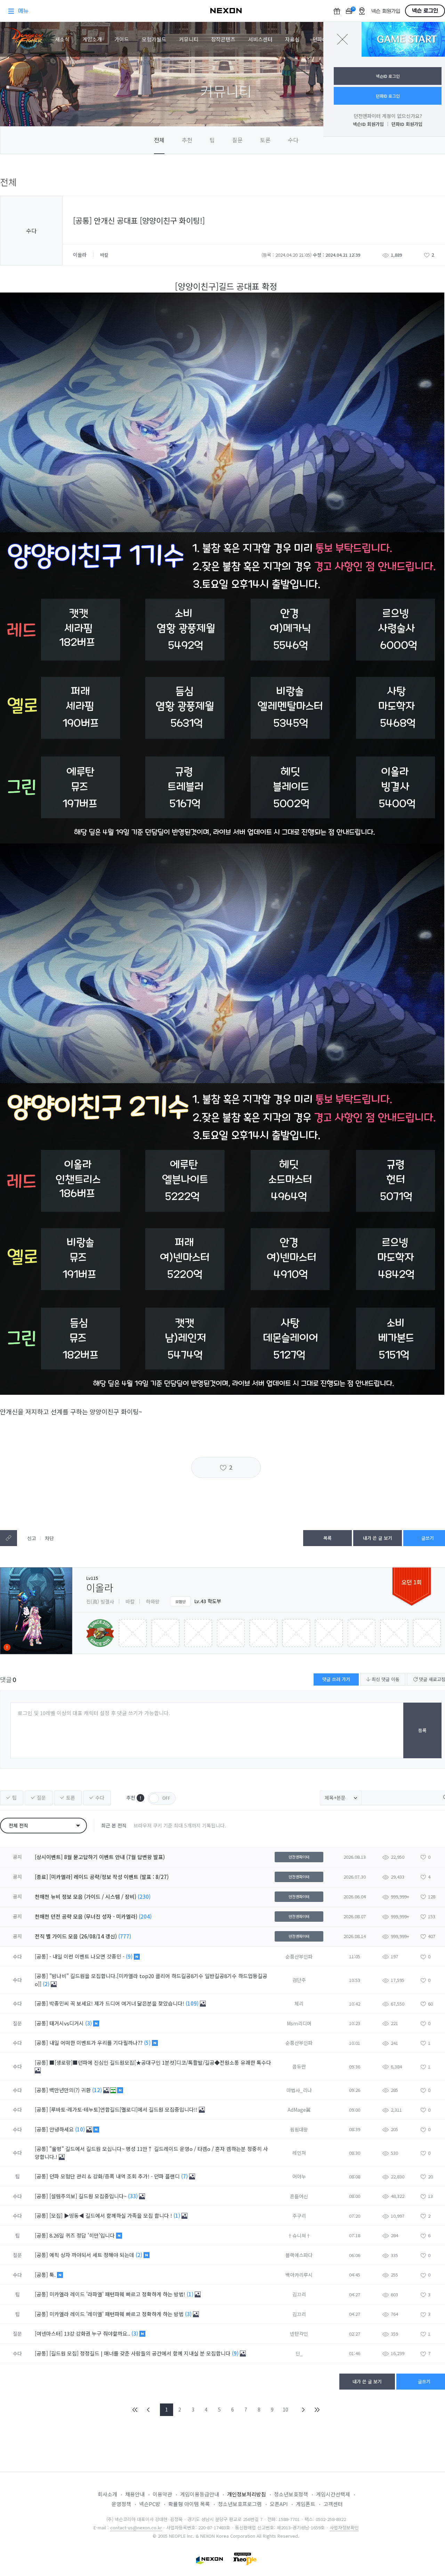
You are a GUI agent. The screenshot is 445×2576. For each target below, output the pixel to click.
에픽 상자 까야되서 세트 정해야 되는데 (92, 2255)
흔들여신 (299, 2196)
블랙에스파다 (299, 2255)
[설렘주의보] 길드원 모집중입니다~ (89, 2196)
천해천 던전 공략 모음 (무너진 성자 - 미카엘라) (86, 1916)
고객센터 (333, 2504)
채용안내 (135, 2494)
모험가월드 (154, 39)
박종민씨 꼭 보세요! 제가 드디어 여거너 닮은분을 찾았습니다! (118, 2003)
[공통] (41, 1956)
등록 (422, 1730)
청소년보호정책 (291, 2494)
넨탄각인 (299, 2334)
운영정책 (121, 2504)
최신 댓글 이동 (385, 1679)
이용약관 (162, 2494)
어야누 (299, 2176)
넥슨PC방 (150, 2504)
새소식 (62, 39)
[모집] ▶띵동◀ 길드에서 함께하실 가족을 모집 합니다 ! (111, 2215)
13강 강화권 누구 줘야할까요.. (98, 2333)
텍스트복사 (9, 1538)
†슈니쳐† (299, 2235)
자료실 (292, 39)
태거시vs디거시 (67, 2023)
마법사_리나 (299, 2090)
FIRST (135, 2410)
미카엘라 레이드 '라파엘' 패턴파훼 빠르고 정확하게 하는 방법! (118, 2294)
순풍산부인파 (299, 1957)
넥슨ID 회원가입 (368, 124)
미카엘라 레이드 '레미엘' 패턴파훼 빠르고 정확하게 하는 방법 (117, 2314)
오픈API (279, 2504)
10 (285, 2409)
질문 (237, 140)
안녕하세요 (62, 2129)
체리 (299, 2003)
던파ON (321, 39)
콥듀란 (299, 2066)
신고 (32, 1538)
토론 (265, 140)
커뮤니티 (189, 39)
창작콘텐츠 (223, 39)
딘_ (299, 2353)
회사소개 (107, 2494)
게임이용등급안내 (200, 2494)
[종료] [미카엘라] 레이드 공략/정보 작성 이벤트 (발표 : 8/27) (102, 1877)
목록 (327, 1538)
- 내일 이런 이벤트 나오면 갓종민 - (88, 1956)
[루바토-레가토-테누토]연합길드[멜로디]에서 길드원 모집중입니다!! (124, 2109)
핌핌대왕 (299, 2129)
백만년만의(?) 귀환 (71, 2090)
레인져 (299, 2153)
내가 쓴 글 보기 (378, 1538)
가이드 (122, 39)
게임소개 (92, 39)
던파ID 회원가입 (407, 124)
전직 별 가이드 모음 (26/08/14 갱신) (76, 1936)
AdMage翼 (299, 2110)
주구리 (299, 2216)
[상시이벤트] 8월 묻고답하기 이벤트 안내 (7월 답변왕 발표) (100, 1857)
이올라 (80, 255)
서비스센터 (260, 39)
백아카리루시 (299, 2275)
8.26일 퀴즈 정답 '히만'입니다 (83, 2235)
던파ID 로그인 (388, 96)
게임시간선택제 (333, 2494)
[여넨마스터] (49, 2333)
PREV (148, 2410)
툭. (53, 2275)
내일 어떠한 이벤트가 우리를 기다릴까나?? (97, 2043)
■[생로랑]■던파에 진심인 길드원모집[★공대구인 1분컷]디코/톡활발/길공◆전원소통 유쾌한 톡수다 (160, 2062)
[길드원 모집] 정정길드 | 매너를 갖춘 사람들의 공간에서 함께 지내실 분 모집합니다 (141, 2353)
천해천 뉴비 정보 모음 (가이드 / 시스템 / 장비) (86, 1897)
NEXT (304, 2410)
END (317, 2410)
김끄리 (299, 2294)
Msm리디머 (299, 2023)
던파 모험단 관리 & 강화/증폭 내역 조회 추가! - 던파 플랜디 (115, 2176)
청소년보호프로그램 (240, 2504)
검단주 (299, 1980)
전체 (159, 140)
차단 (49, 1538)
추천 (187, 140)
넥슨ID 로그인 (388, 76)
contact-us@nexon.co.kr (136, 2527)
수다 (293, 140)
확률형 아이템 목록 (189, 2504)
